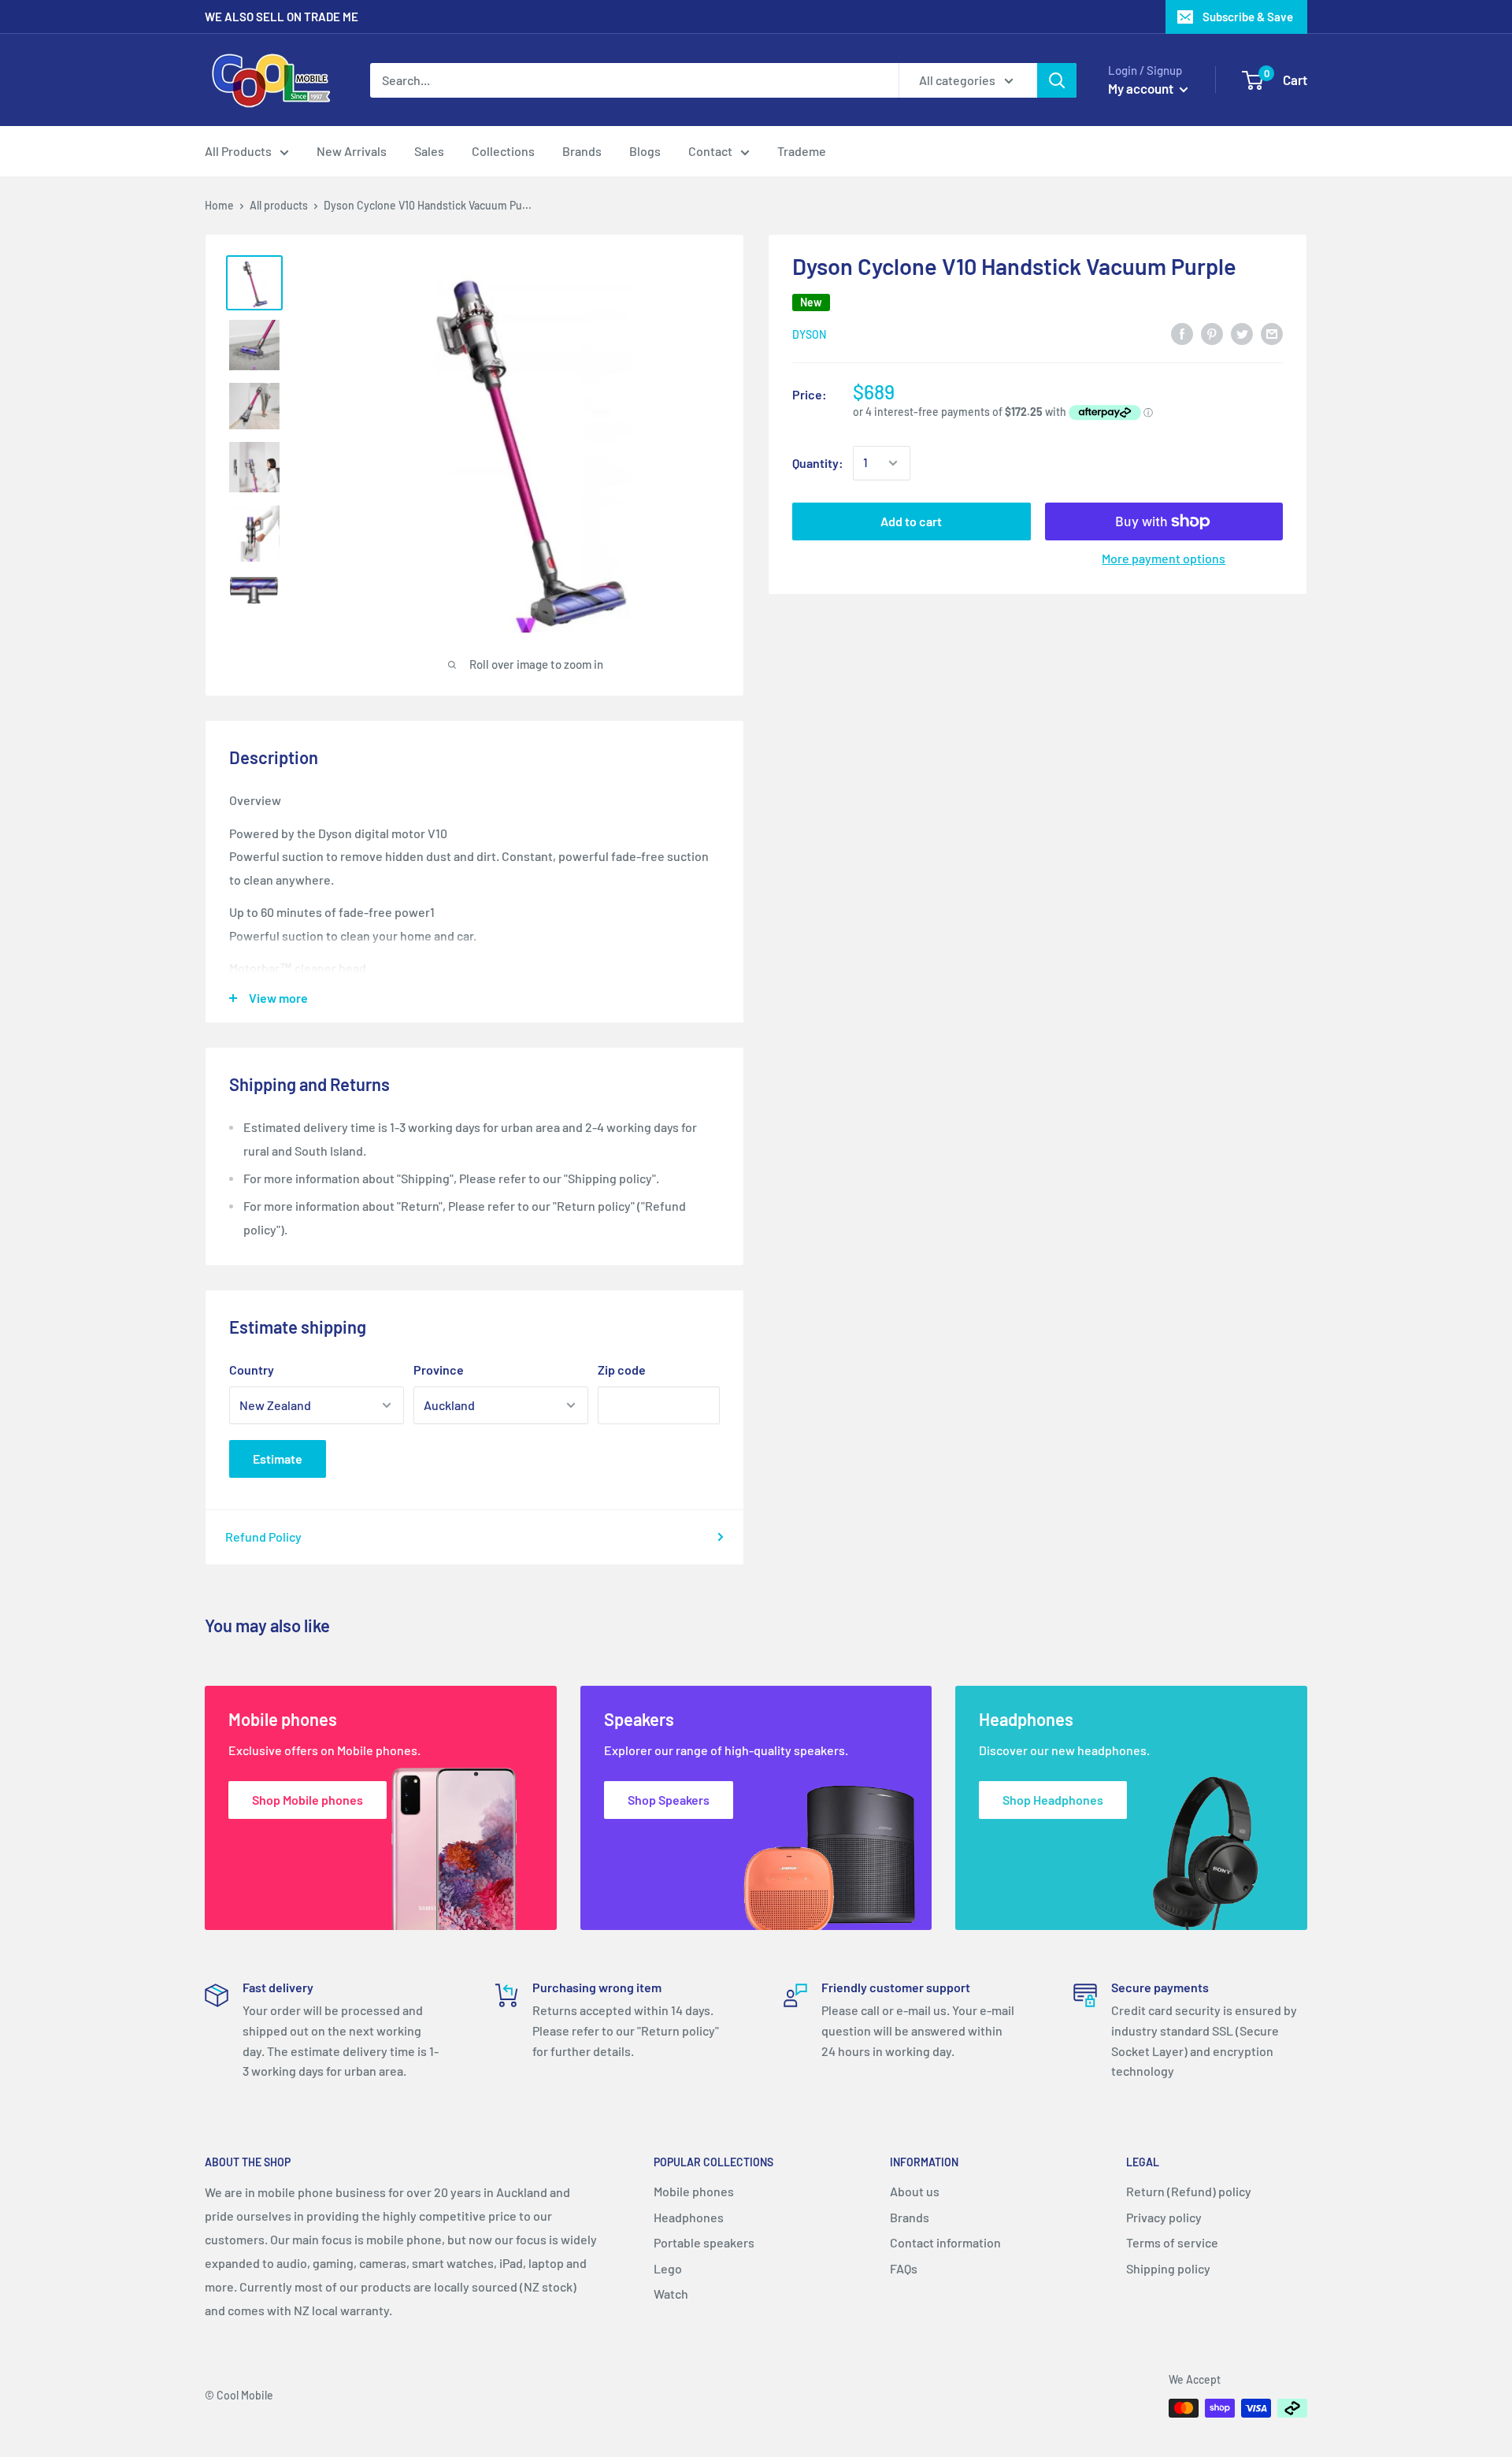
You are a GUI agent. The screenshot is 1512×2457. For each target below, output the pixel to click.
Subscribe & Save (1248, 17)
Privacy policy (1164, 2217)
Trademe (802, 151)
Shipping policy (1168, 2268)
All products (279, 205)
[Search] (1057, 80)
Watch (671, 2294)
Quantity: (818, 463)
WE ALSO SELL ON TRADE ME (282, 17)
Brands (582, 151)
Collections (503, 151)
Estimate (278, 1459)
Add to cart (911, 521)
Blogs (645, 151)
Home (219, 205)
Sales (429, 151)
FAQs (904, 2268)
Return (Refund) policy (1189, 2191)
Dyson (809, 334)
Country (252, 1370)
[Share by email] (1272, 333)
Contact (710, 151)
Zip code (622, 1370)
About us (915, 2191)
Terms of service (1172, 2242)
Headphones (689, 2217)
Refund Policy (263, 1537)
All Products (238, 151)
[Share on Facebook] (1182, 333)
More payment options (1164, 558)
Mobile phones (694, 2191)
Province (439, 1370)
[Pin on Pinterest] (1212, 333)
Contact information (945, 2242)
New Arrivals (352, 151)
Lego (668, 2268)
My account (1142, 88)
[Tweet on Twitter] (1242, 333)
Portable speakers (704, 2242)
